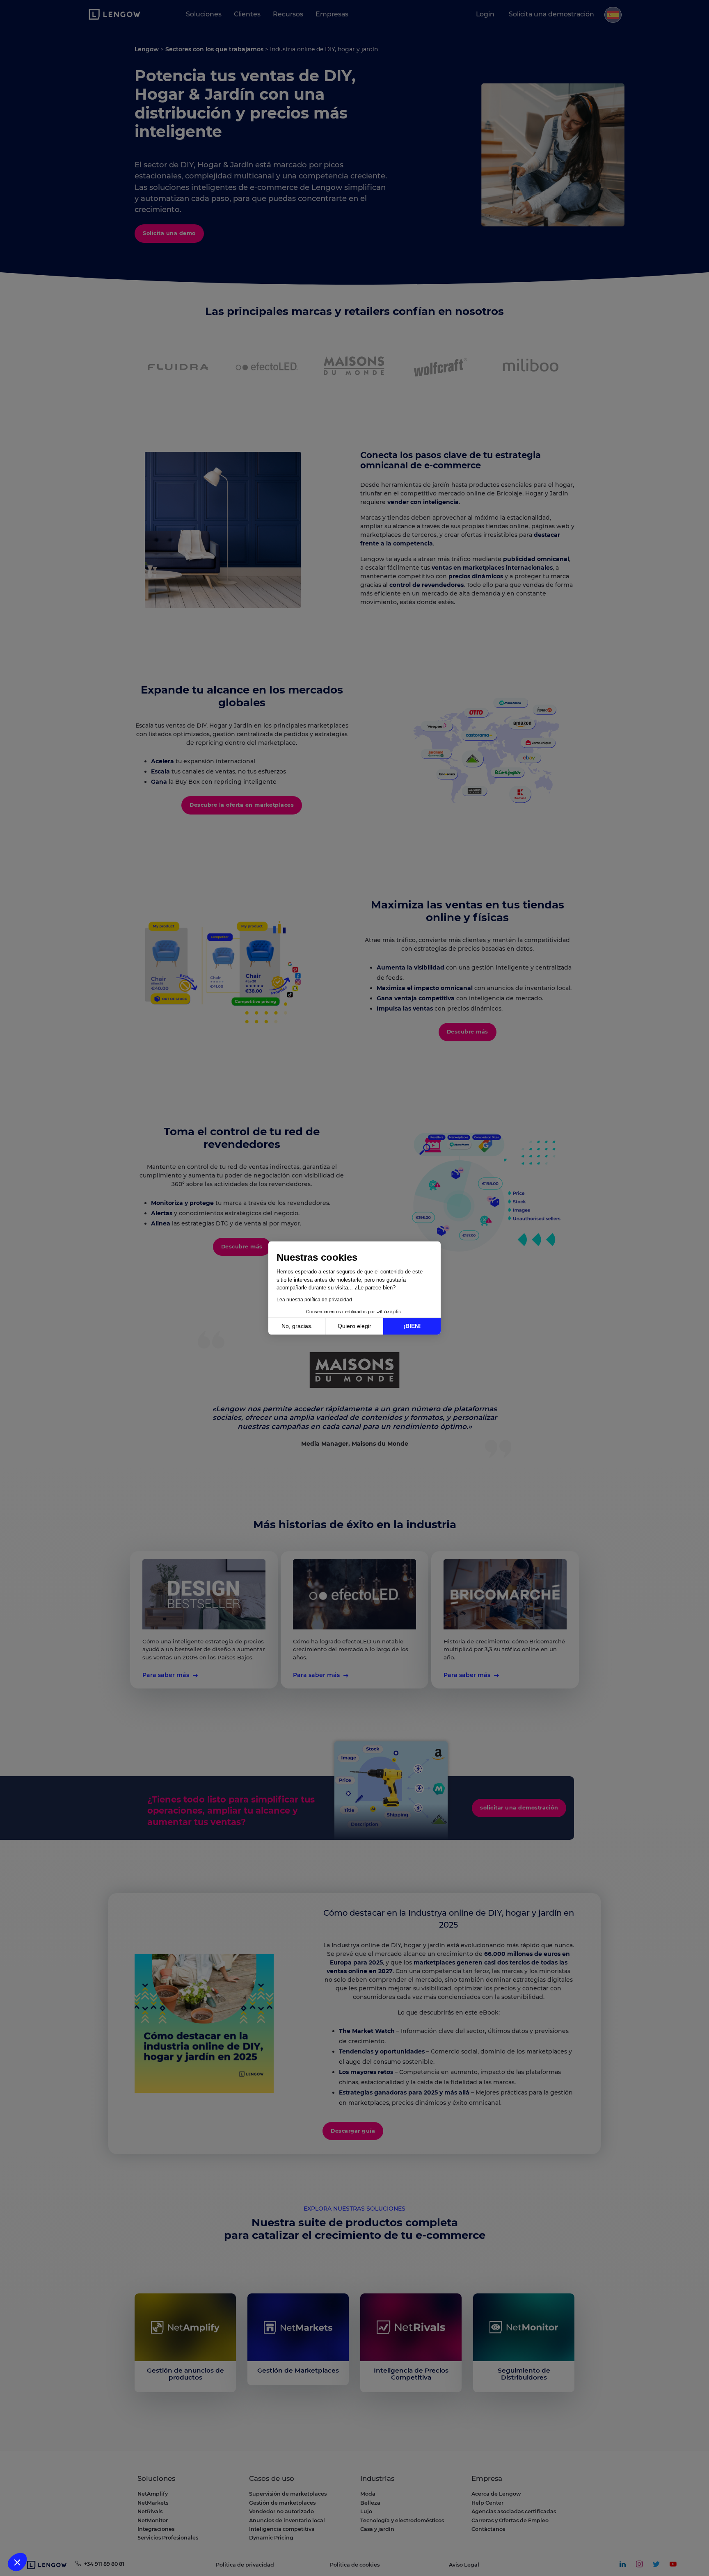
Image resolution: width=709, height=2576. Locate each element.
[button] (17, 2562)
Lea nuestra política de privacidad (314, 1300)
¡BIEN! (412, 1326)
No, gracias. (297, 1326)
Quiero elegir (354, 1326)
